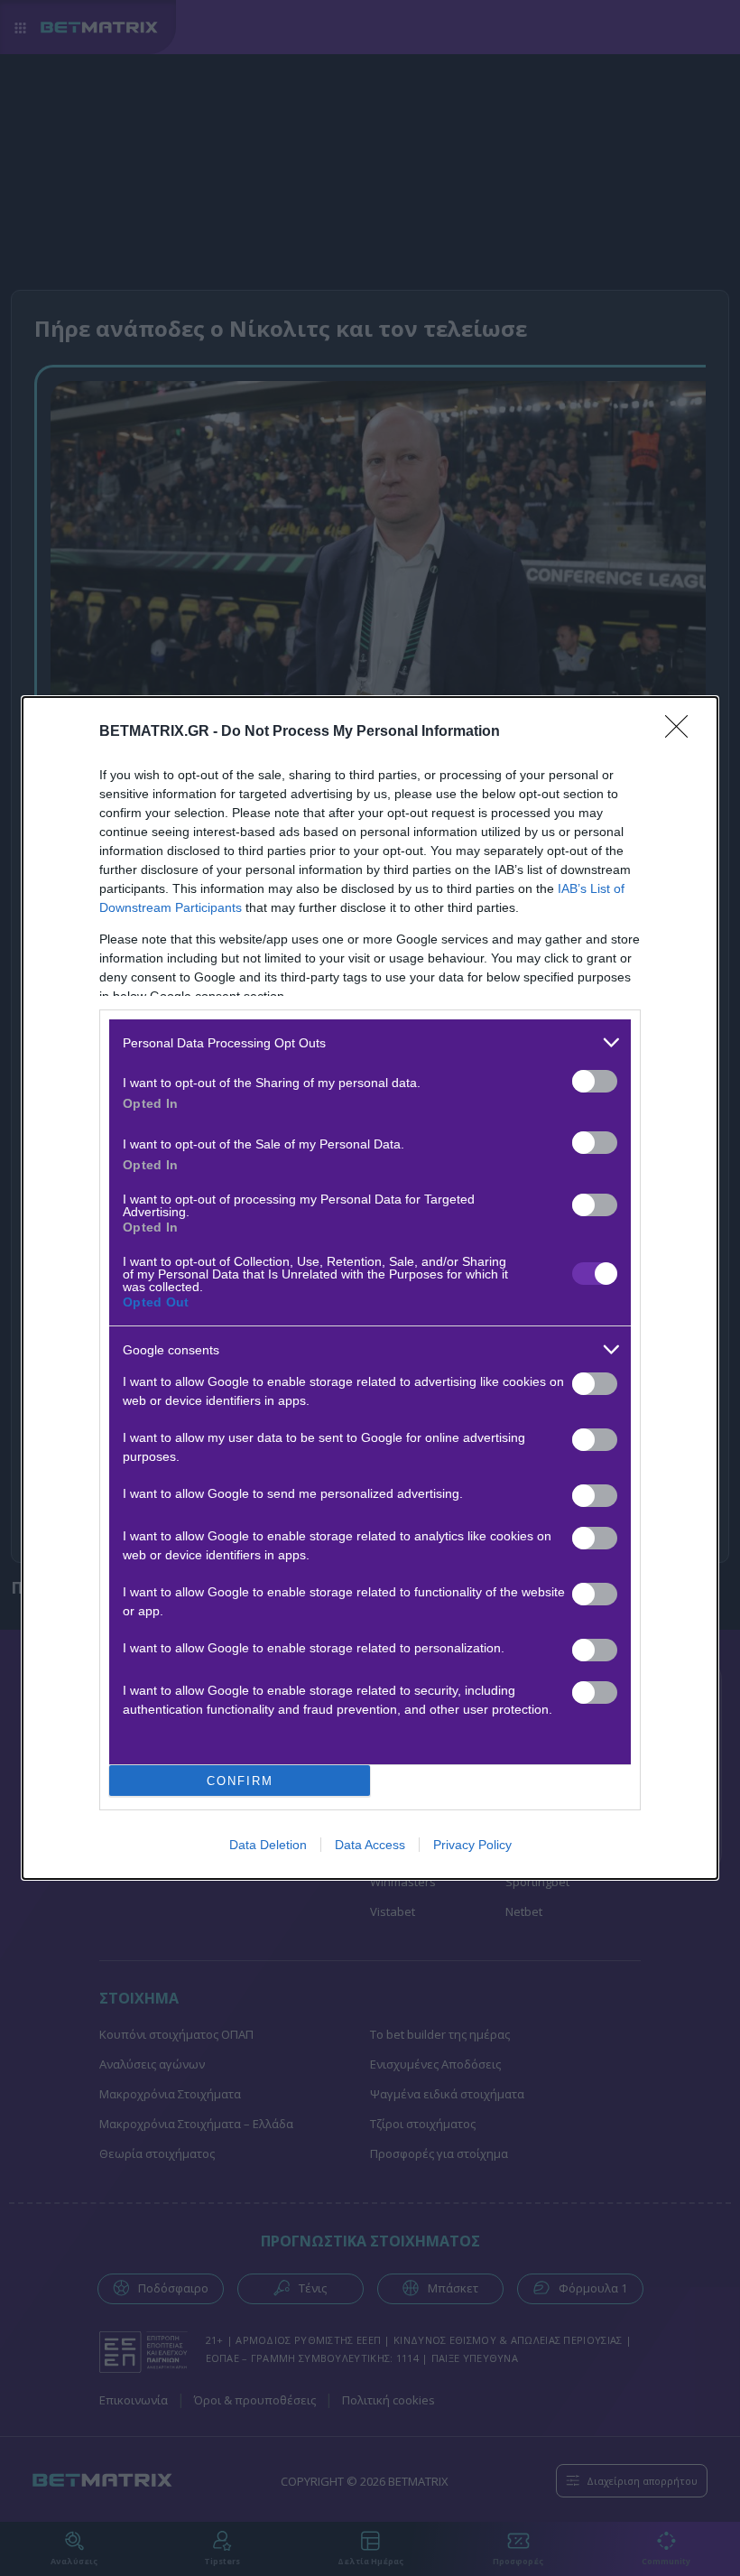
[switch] (595, 1081)
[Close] (682, 732)
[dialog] (370, 1288)
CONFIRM (240, 1781)
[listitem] (370, 1042)
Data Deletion (268, 1845)
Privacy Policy (472, 1845)
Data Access (370, 1845)
